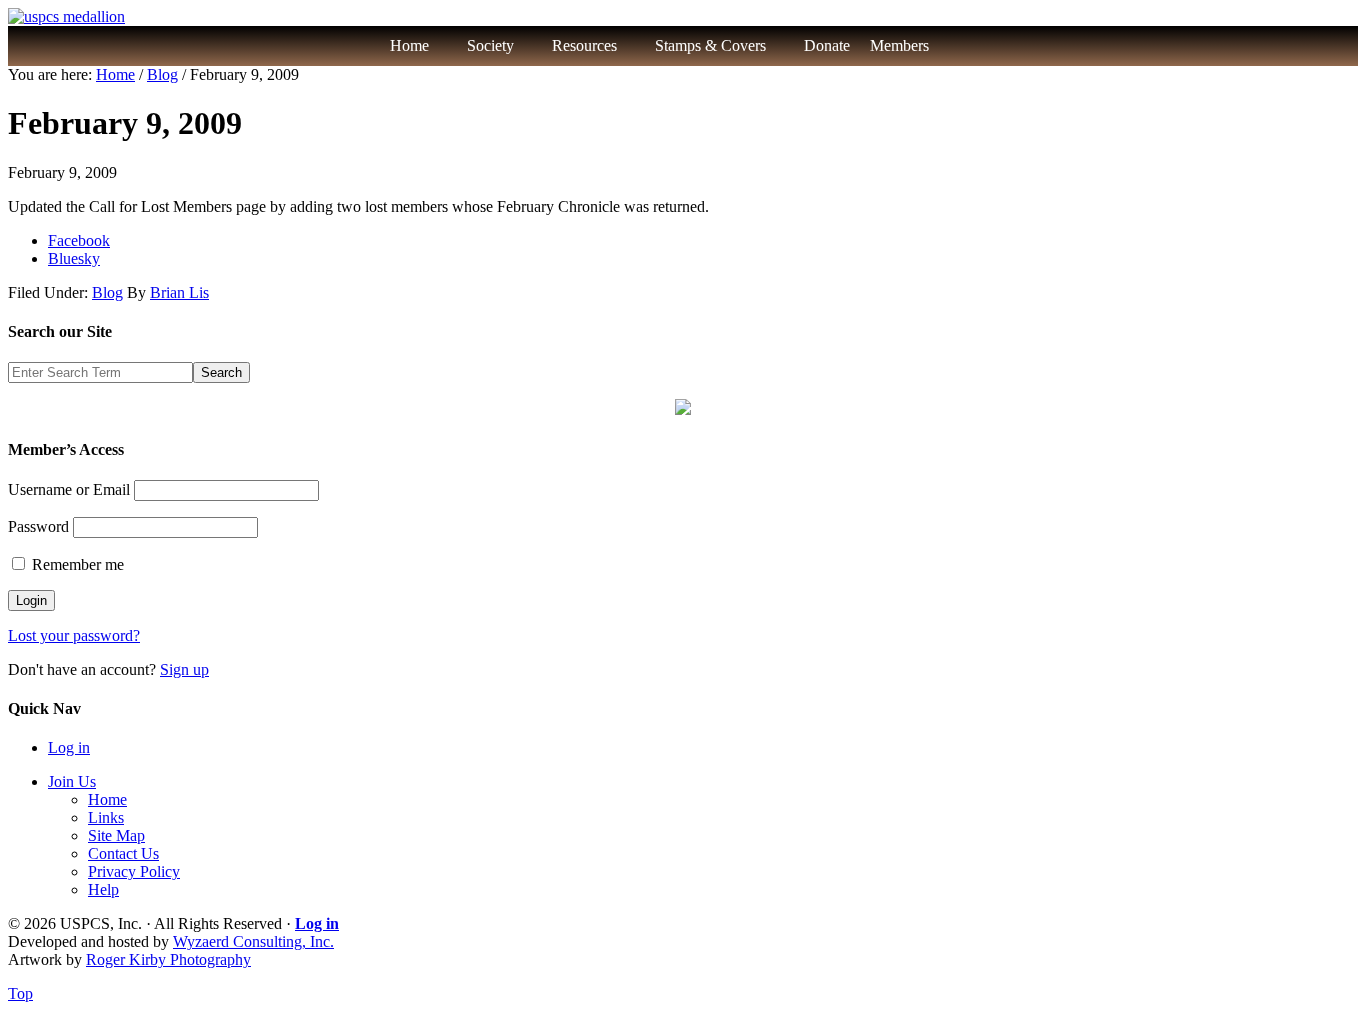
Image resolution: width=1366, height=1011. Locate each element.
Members (899, 45)
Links (106, 817)
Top (20, 993)
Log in (69, 747)
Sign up (184, 669)
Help (103, 889)
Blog (107, 292)
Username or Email (69, 489)
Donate (827, 45)
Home (409, 45)
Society (490, 45)
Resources (584, 45)
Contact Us (123, 853)
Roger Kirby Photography (168, 959)
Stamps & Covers (710, 45)
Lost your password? (74, 635)
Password (38, 526)
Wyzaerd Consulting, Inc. (253, 941)
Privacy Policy (134, 871)
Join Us (72, 781)
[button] (972, 46)
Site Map (116, 835)
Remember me (76, 564)
